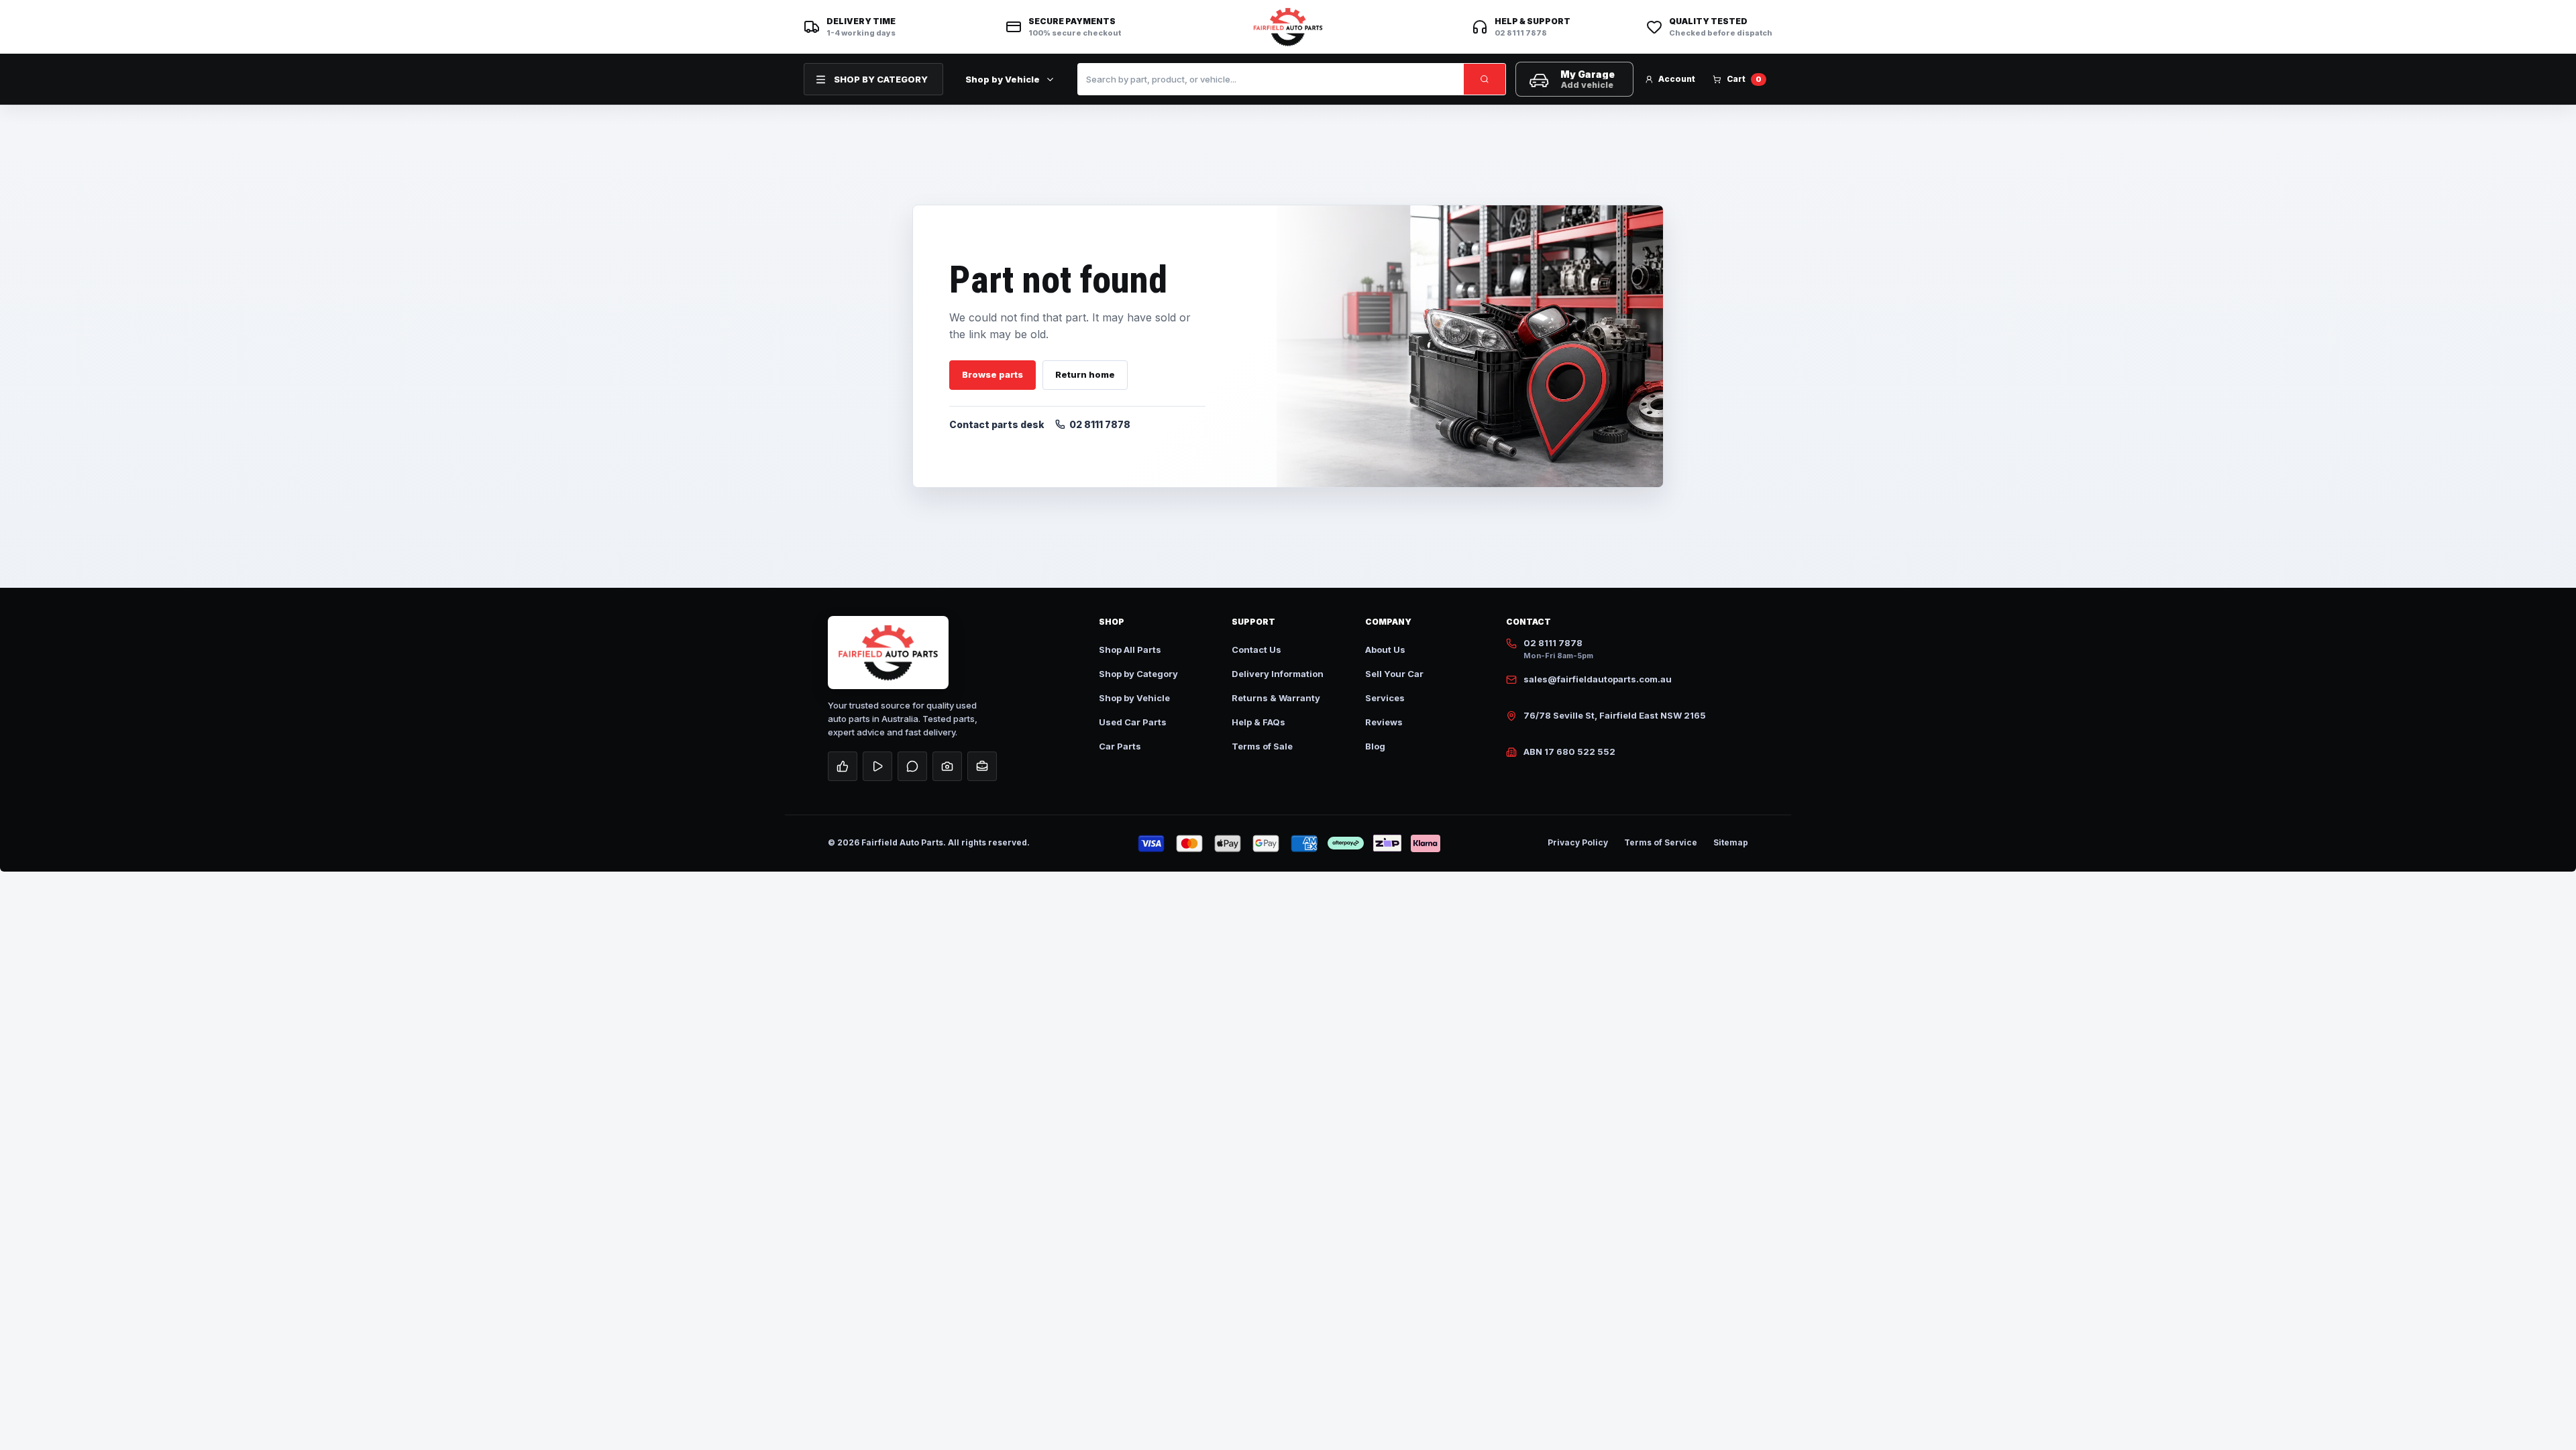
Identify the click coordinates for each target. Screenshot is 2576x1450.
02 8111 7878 (1100, 424)
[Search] (1485, 79)
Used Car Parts (1133, 722)
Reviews (1384, 722)
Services (1385, 698)
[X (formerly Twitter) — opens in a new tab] (912, 766)
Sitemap (1731, 842)
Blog (1375, 746)
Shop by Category (1138, 674)
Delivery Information (1278, 674)
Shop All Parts (1130, 650)
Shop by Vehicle (1003, 79)
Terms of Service (1661, 842)
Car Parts (1120, 746)
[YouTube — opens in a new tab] (877, 766)
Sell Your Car (1394, 674)
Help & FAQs (1258, 722)
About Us (1385, 650)
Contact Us (1256, 650)
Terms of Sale (1262, 746)
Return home (1085, 374)
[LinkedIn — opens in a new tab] (982, 766)
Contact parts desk (997, 424)
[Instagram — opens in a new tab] (947, 766)
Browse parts (992, 374)
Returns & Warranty (1276, 698)
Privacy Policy (1578, 842)
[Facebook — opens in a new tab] (843, 766)
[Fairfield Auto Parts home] (1288, 27)
